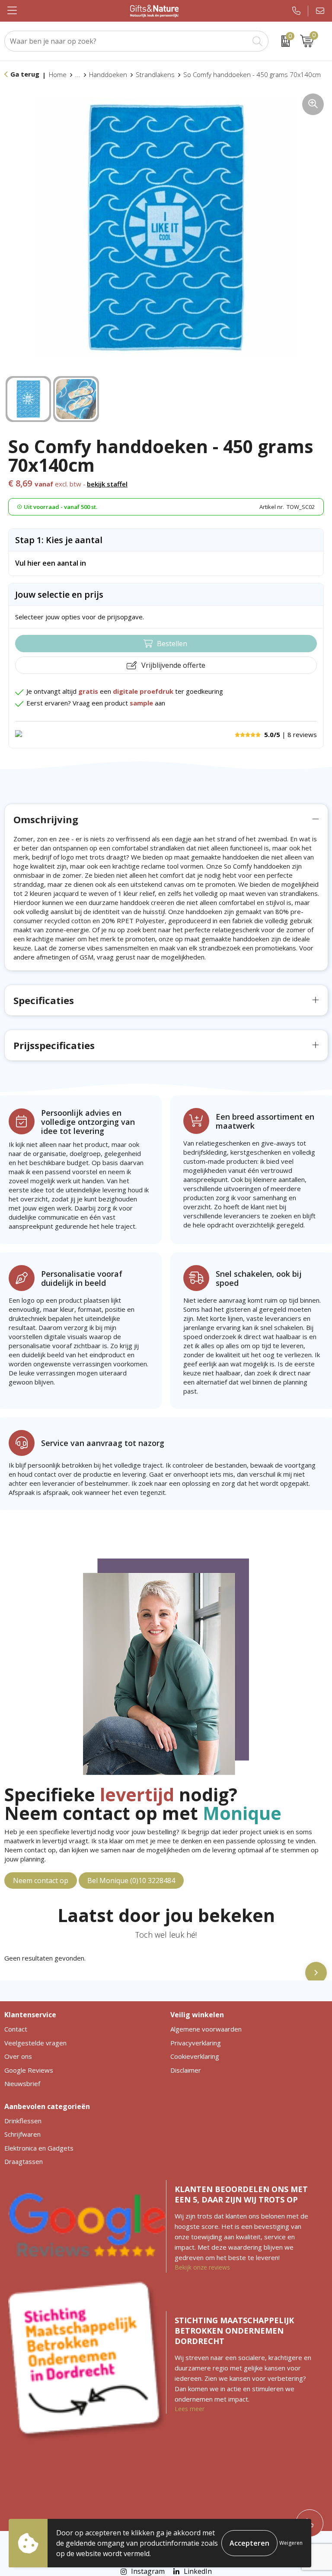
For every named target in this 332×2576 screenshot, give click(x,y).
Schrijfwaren (22, 2134)
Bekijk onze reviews (202, 2267)
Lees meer (190, 2409)
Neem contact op (41, 1880)
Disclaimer (186, 2070)
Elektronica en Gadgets (39, 2148)
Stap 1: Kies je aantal (59, 540)
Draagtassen (24, 2161)
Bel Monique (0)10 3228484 (131, 1880)
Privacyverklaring (196, 2043)
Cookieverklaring (195, 2056)
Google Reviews (29, 2070)
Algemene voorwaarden (206, 2029)
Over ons (18, 2056)
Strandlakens (155, 74)
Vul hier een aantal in (51, 563)
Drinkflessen (23, 2121)
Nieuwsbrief (22, 2083)
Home (58, 74)
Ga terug (25, 74)
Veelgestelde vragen (35, 2043)
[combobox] (127, 41)
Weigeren (291, 2543)
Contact (16, 2029)
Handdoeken (108, 74)
